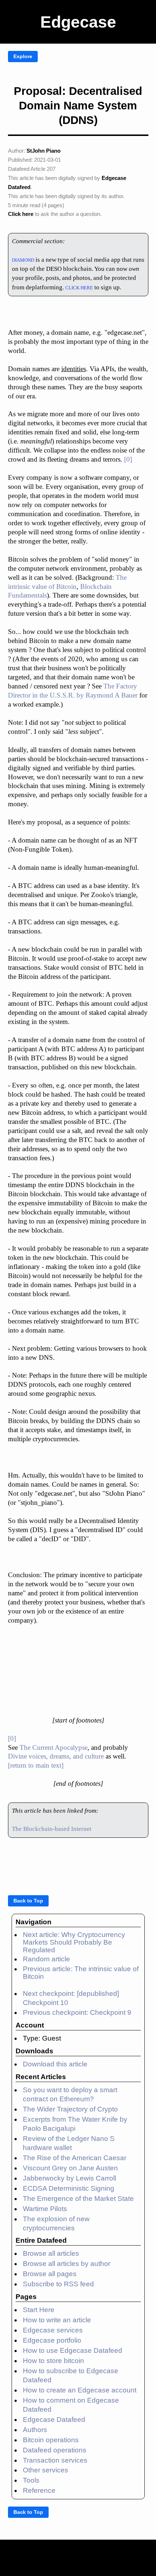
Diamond (23, 259)
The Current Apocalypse (54, 1747)
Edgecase (78, 22)
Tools (31, 2480)
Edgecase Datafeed (54, 2420)
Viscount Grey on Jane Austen (70, 2168)
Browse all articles (51, 2253)
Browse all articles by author (67, 2264)
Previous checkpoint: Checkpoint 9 (77, 2012)
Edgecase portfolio (52, 2340)
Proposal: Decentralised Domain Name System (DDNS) (78, 106)
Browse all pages (50, 2274)
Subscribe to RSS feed (58, 2284)
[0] (128, 459)
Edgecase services (53, 2330)
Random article (46, 1959)
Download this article (55, 2064)
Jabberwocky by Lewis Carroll (69, 2178)
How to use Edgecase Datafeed (73, 2350)
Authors (35, 2430)
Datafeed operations (55, 2450)
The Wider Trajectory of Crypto (70, 2109)
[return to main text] (36, 1765)
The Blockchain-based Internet (52, 1829)
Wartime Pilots (45, 2209)
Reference (39, 2490)
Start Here (39, 2310)
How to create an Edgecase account (80, 2390)
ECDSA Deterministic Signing (69, 2188)
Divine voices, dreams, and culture (56, 1756)
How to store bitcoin (54, 2361)
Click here (21, 214)
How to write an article (57, 2320)
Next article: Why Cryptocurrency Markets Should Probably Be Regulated (74, 1942)
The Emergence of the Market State (78, 2199)
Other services (46, 2470)
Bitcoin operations (51, 2440)
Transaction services (55, 2460)
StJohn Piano (44, 151)
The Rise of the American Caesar (75, 2158)
